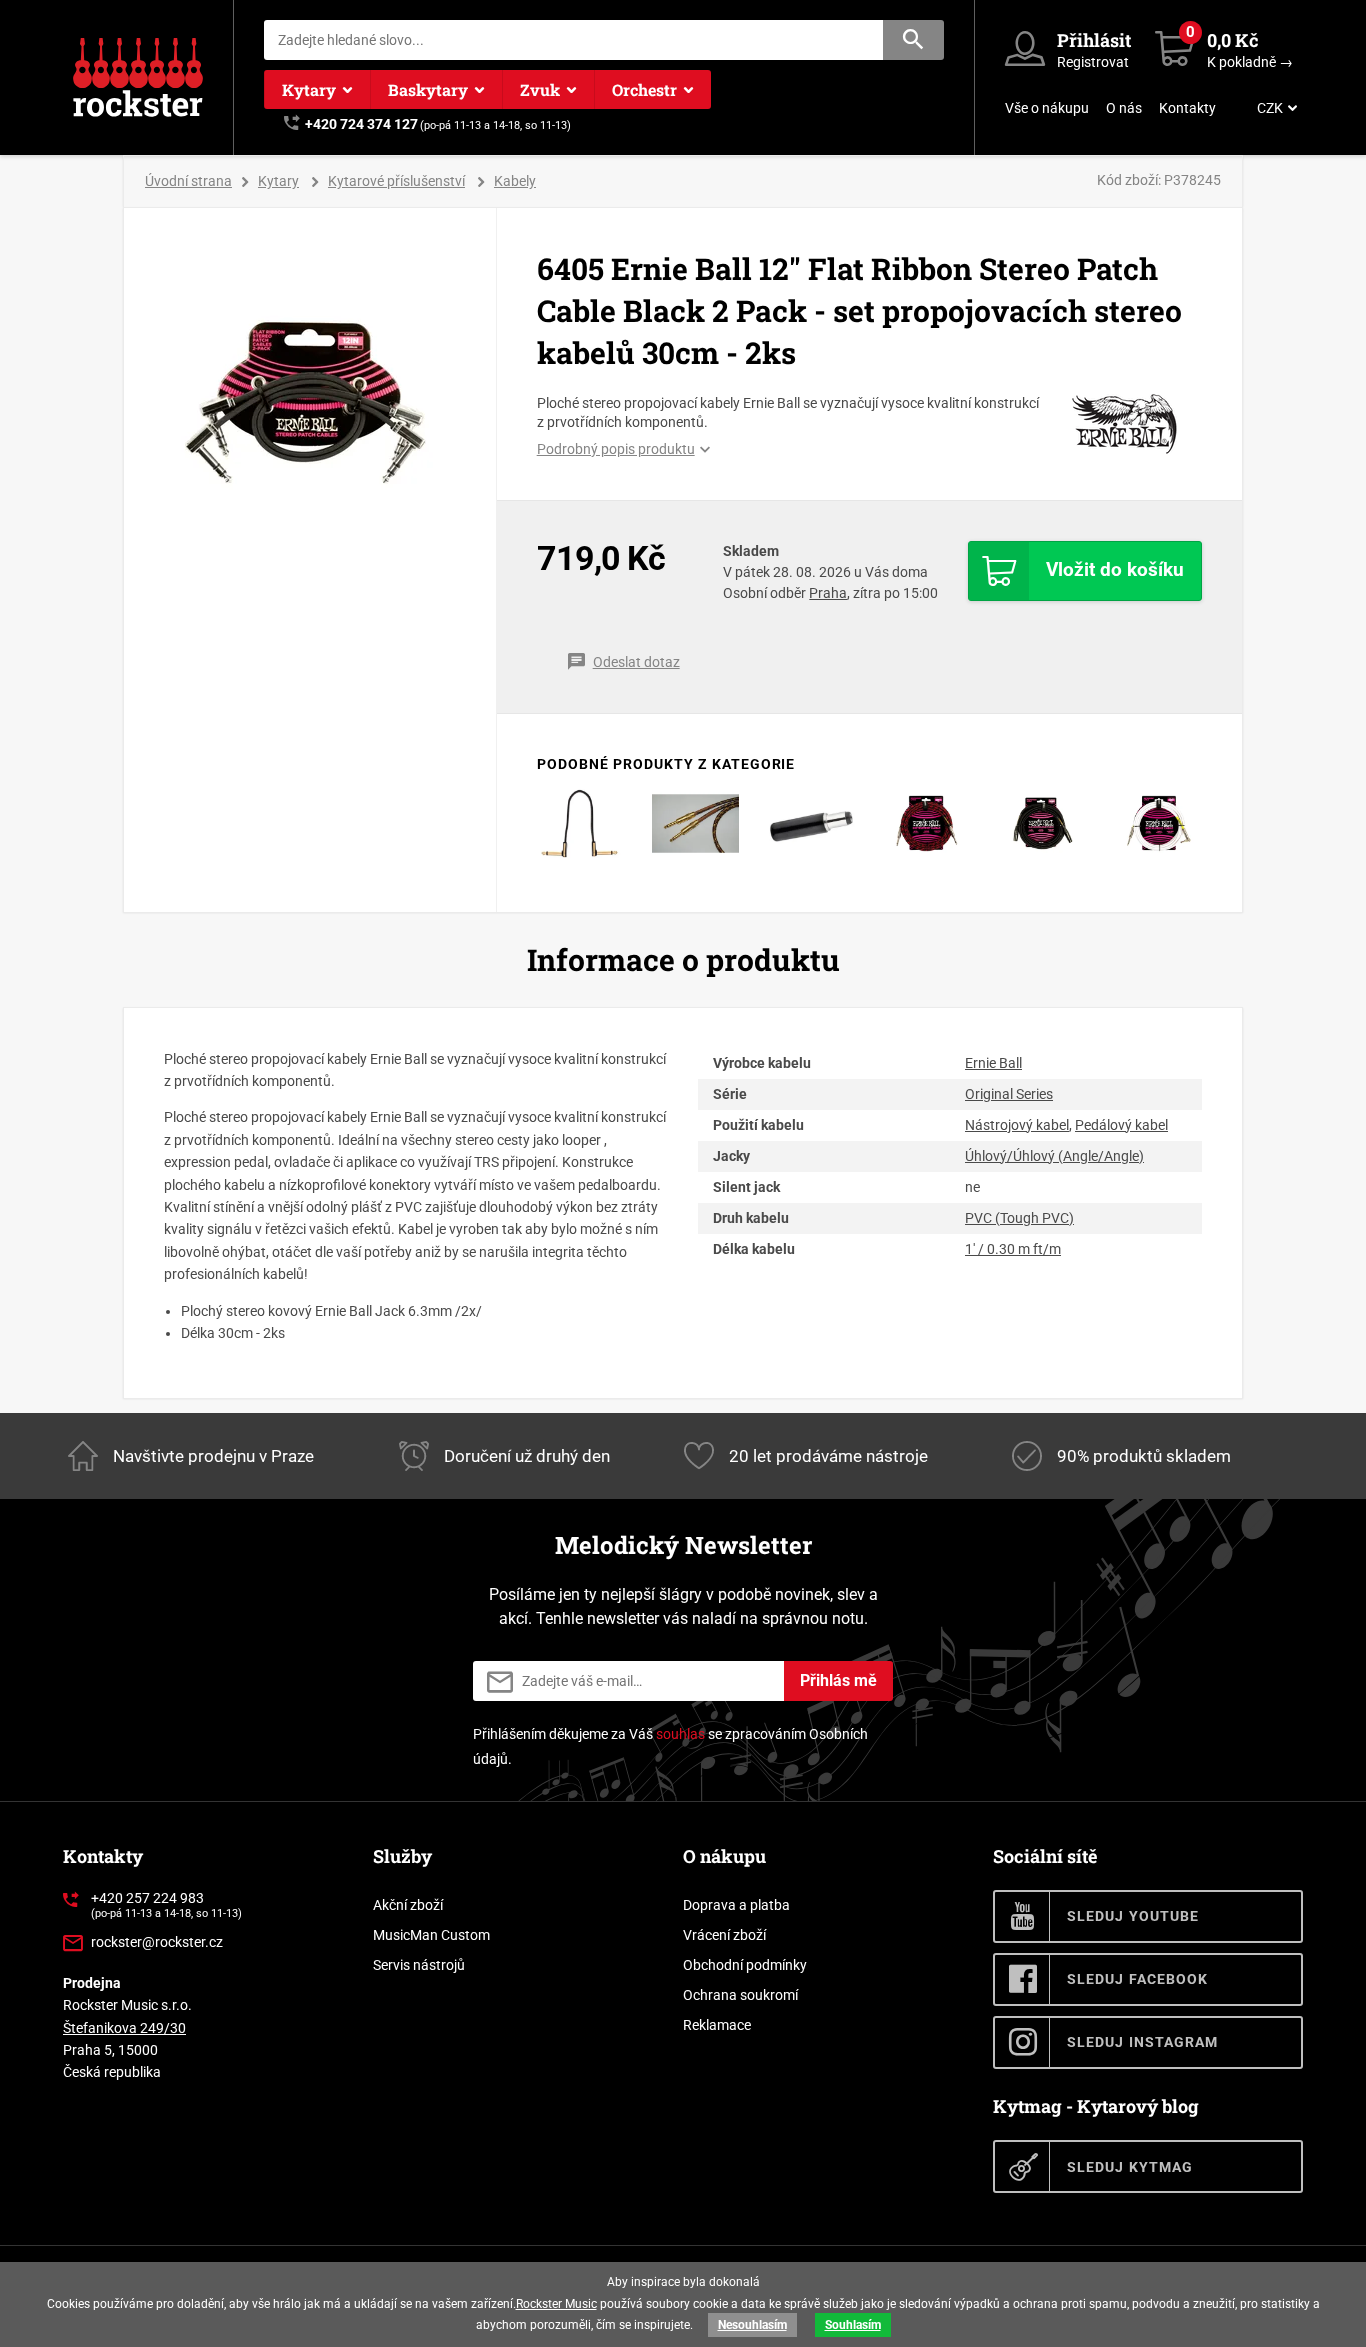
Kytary (309, 89)
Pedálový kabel (1121, 1125)
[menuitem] (1275, 108)
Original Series (1009, 1094)
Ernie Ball (993, 1063)
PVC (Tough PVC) (1019, 1218)
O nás (1124, 108)
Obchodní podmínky (745, 1965)
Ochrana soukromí (740, 1995)
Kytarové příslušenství (396, 181)
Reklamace (717, 2025)
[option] (310, 393)
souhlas (680, 1734)
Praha (828, 593)
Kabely (515, 181)
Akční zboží (408, 1905)
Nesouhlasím (752, 2325)
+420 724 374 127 (361, 124)
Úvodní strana (188, 181)
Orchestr (644, 89)
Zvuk (540, 89)
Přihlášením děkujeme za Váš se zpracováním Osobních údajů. (670, 1746)
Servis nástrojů (419, 1965)
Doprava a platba (736, 1905)
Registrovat (1093, 62)
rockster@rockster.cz (157, 1942)
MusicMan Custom (431, 1935)
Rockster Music (556, 2304)
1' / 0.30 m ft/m (1013, 1249)
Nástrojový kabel (1017, 1125)
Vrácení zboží (724, 1935)
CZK (1270, 108)
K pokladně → (1250, 62)
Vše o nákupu (1047, 108)
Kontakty (1187, 108)
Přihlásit (1094, 40)
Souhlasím (853, 2325)
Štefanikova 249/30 (124, 2028)
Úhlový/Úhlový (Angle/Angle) (1054, 1156)
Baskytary (428, 89)
